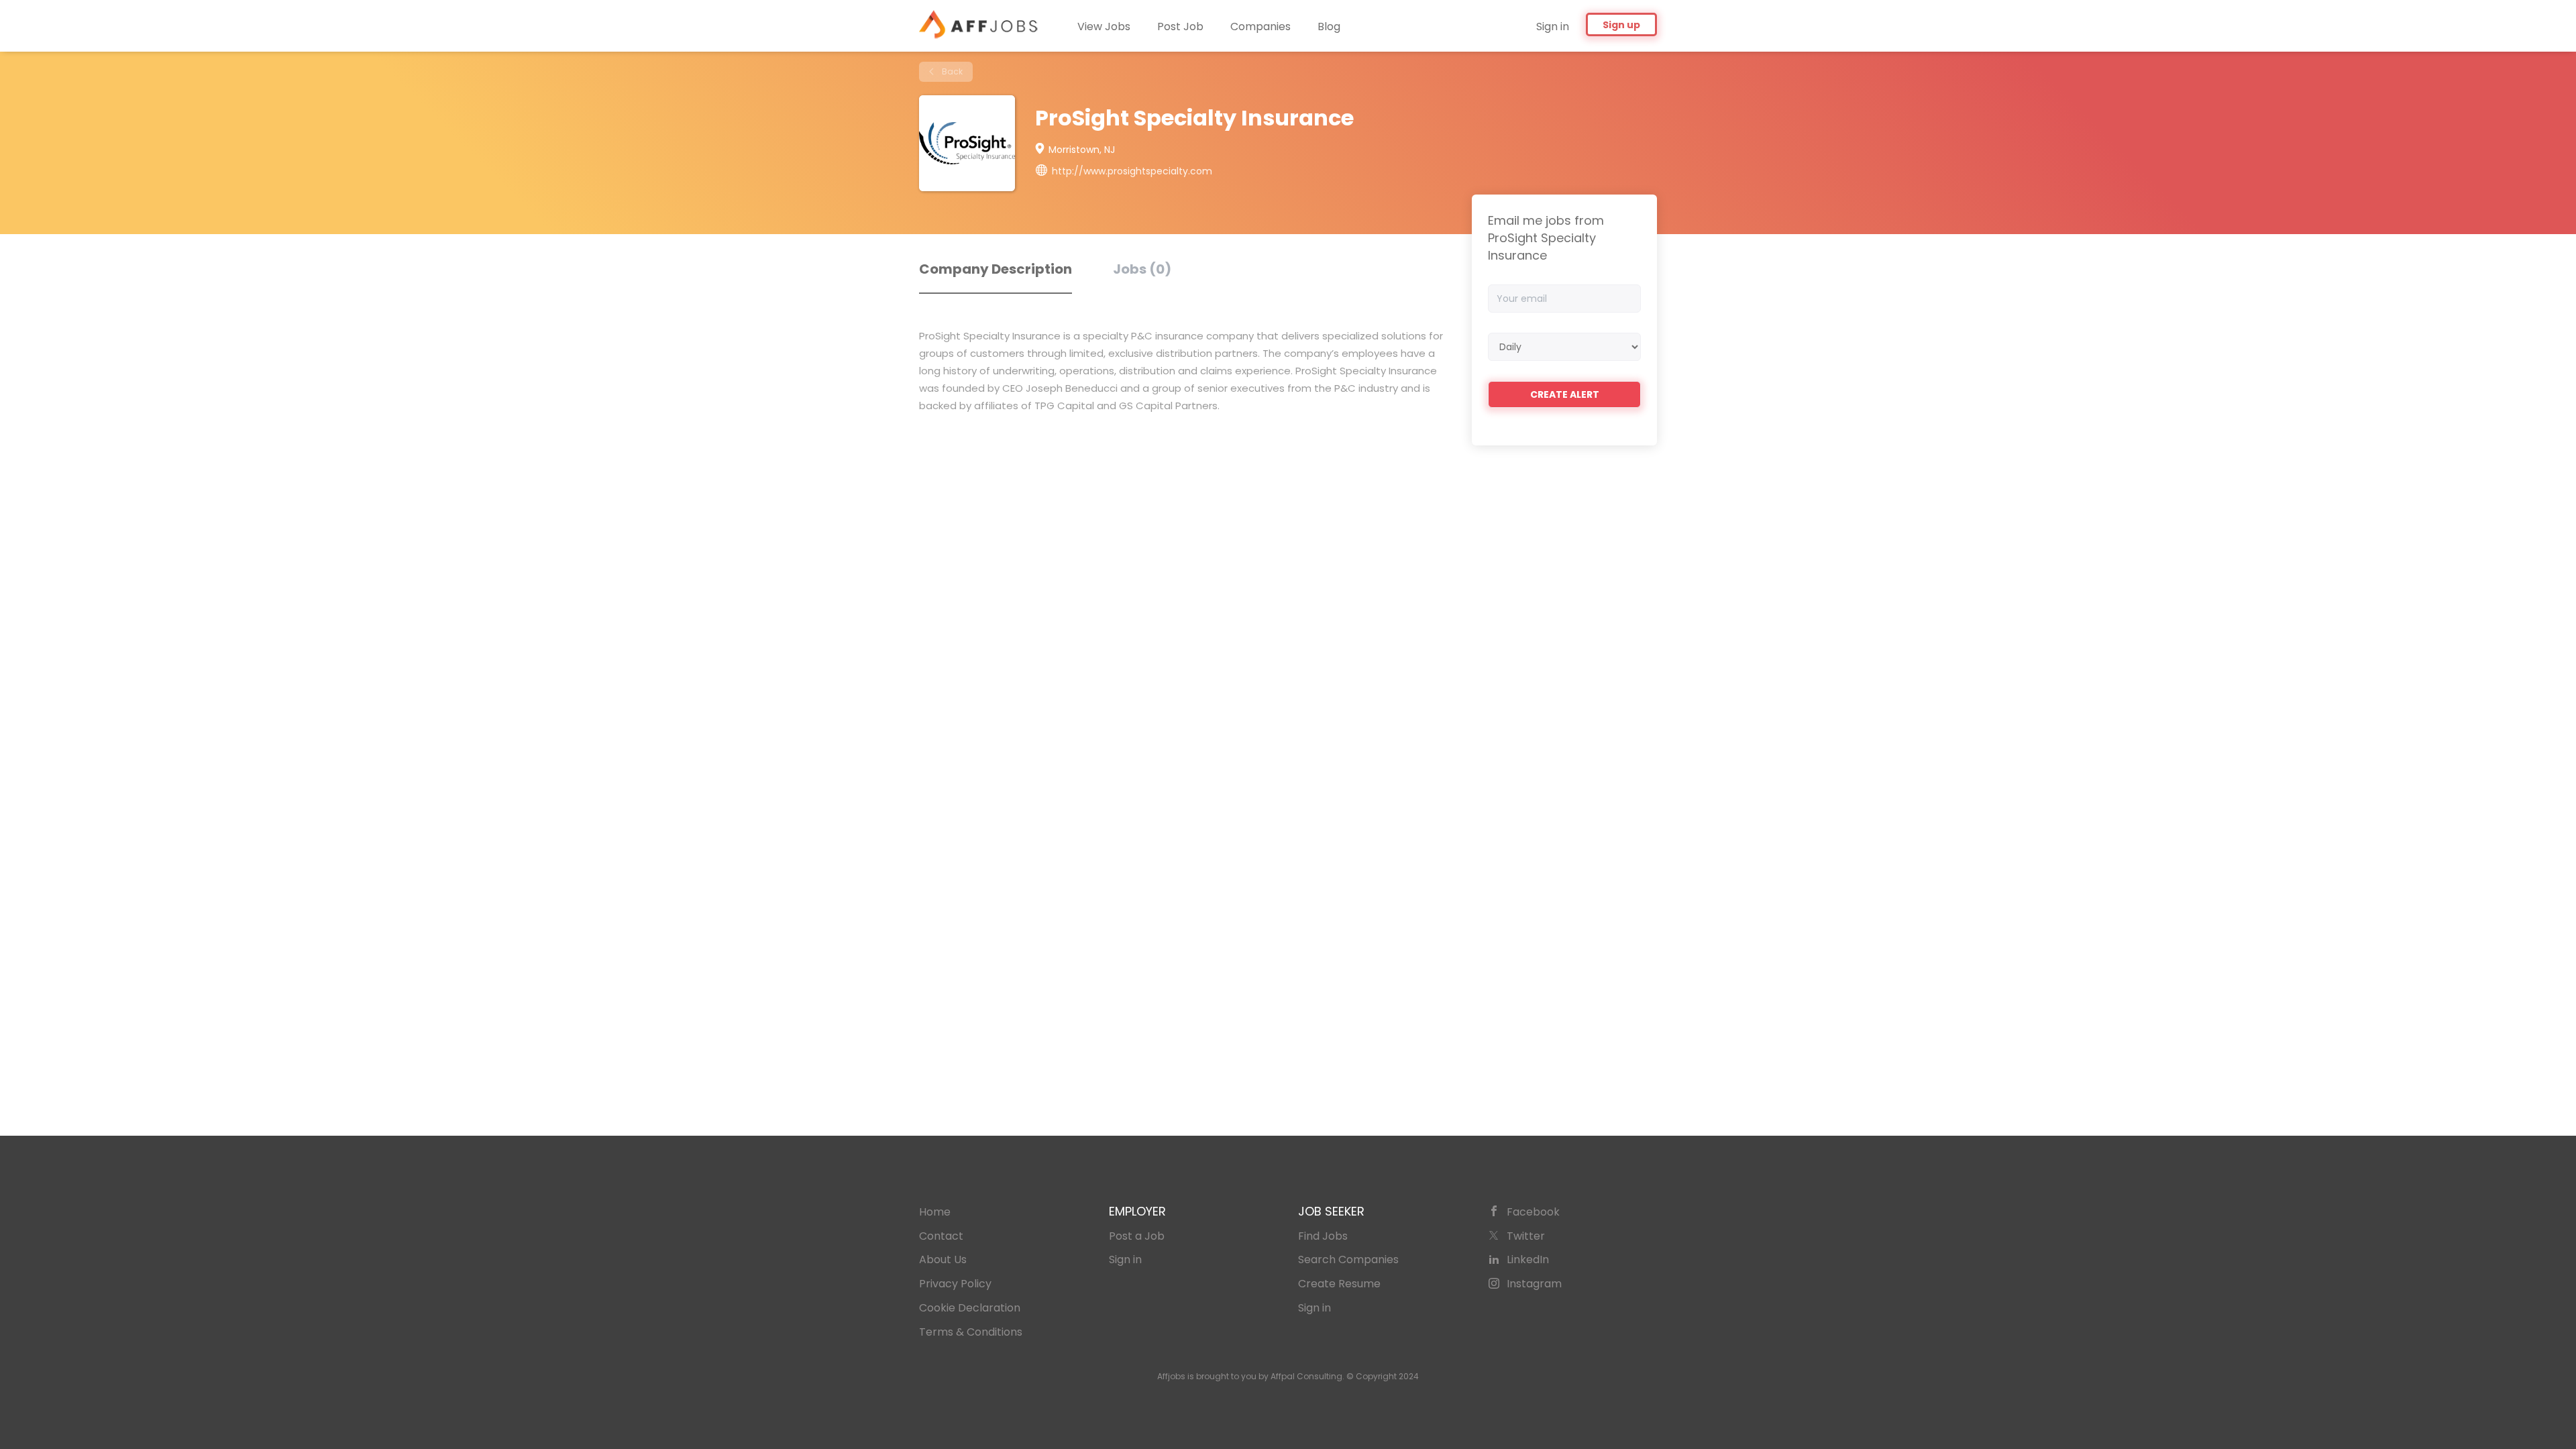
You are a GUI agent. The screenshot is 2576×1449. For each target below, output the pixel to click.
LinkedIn (1528, 1259)
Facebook (1533, 1212)
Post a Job (1137, 1236)
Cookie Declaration (970, 1308)
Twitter (1526, 1236)
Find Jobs (1323, 1236)
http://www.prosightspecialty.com (1132, 171)
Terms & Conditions (971, 1332)
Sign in (1553, 26)
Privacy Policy (955, 1284)
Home (935, 1212)
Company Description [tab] (996, 269)
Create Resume (1339, 1284)
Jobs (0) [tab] (1142, 269)
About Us (943, 1259)
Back (951, 71)
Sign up (1621, 25)
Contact (941, 1236)
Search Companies (1348, 1259)
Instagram (1534, 1284)
